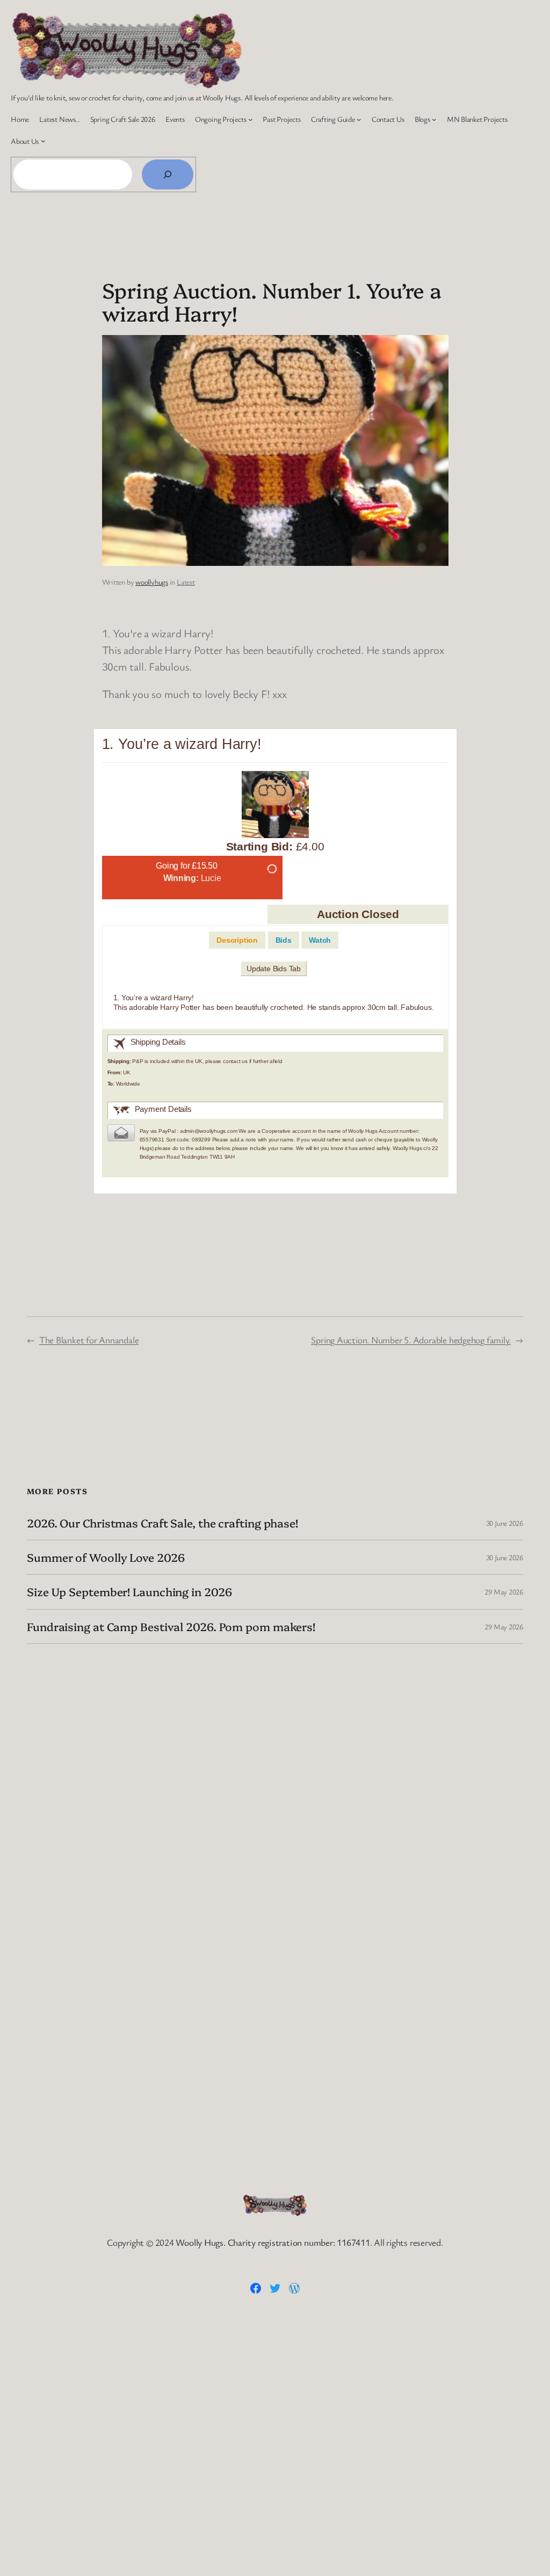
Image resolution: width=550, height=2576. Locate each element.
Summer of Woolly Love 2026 (106, 1557)
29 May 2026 (504, 1592)
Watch (320, 940)
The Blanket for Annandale (89, 1340)
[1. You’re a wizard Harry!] (275, 807)
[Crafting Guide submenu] (359, 119)
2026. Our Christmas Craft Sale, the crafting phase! (162, 1523)
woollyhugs (152, 582)
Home (20, 119)
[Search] (168, 174)
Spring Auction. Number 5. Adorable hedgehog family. (411, 1340)
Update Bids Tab (274, 969)
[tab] (237, 940)
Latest (186, 582)
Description (237, 940)
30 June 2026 (505, 1523)
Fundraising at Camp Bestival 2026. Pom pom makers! (171, 1627)
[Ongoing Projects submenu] (250, 119)
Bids (284, 940)
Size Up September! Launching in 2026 (129, 1592)
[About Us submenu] (43, 141)
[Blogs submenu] (434, 119)
